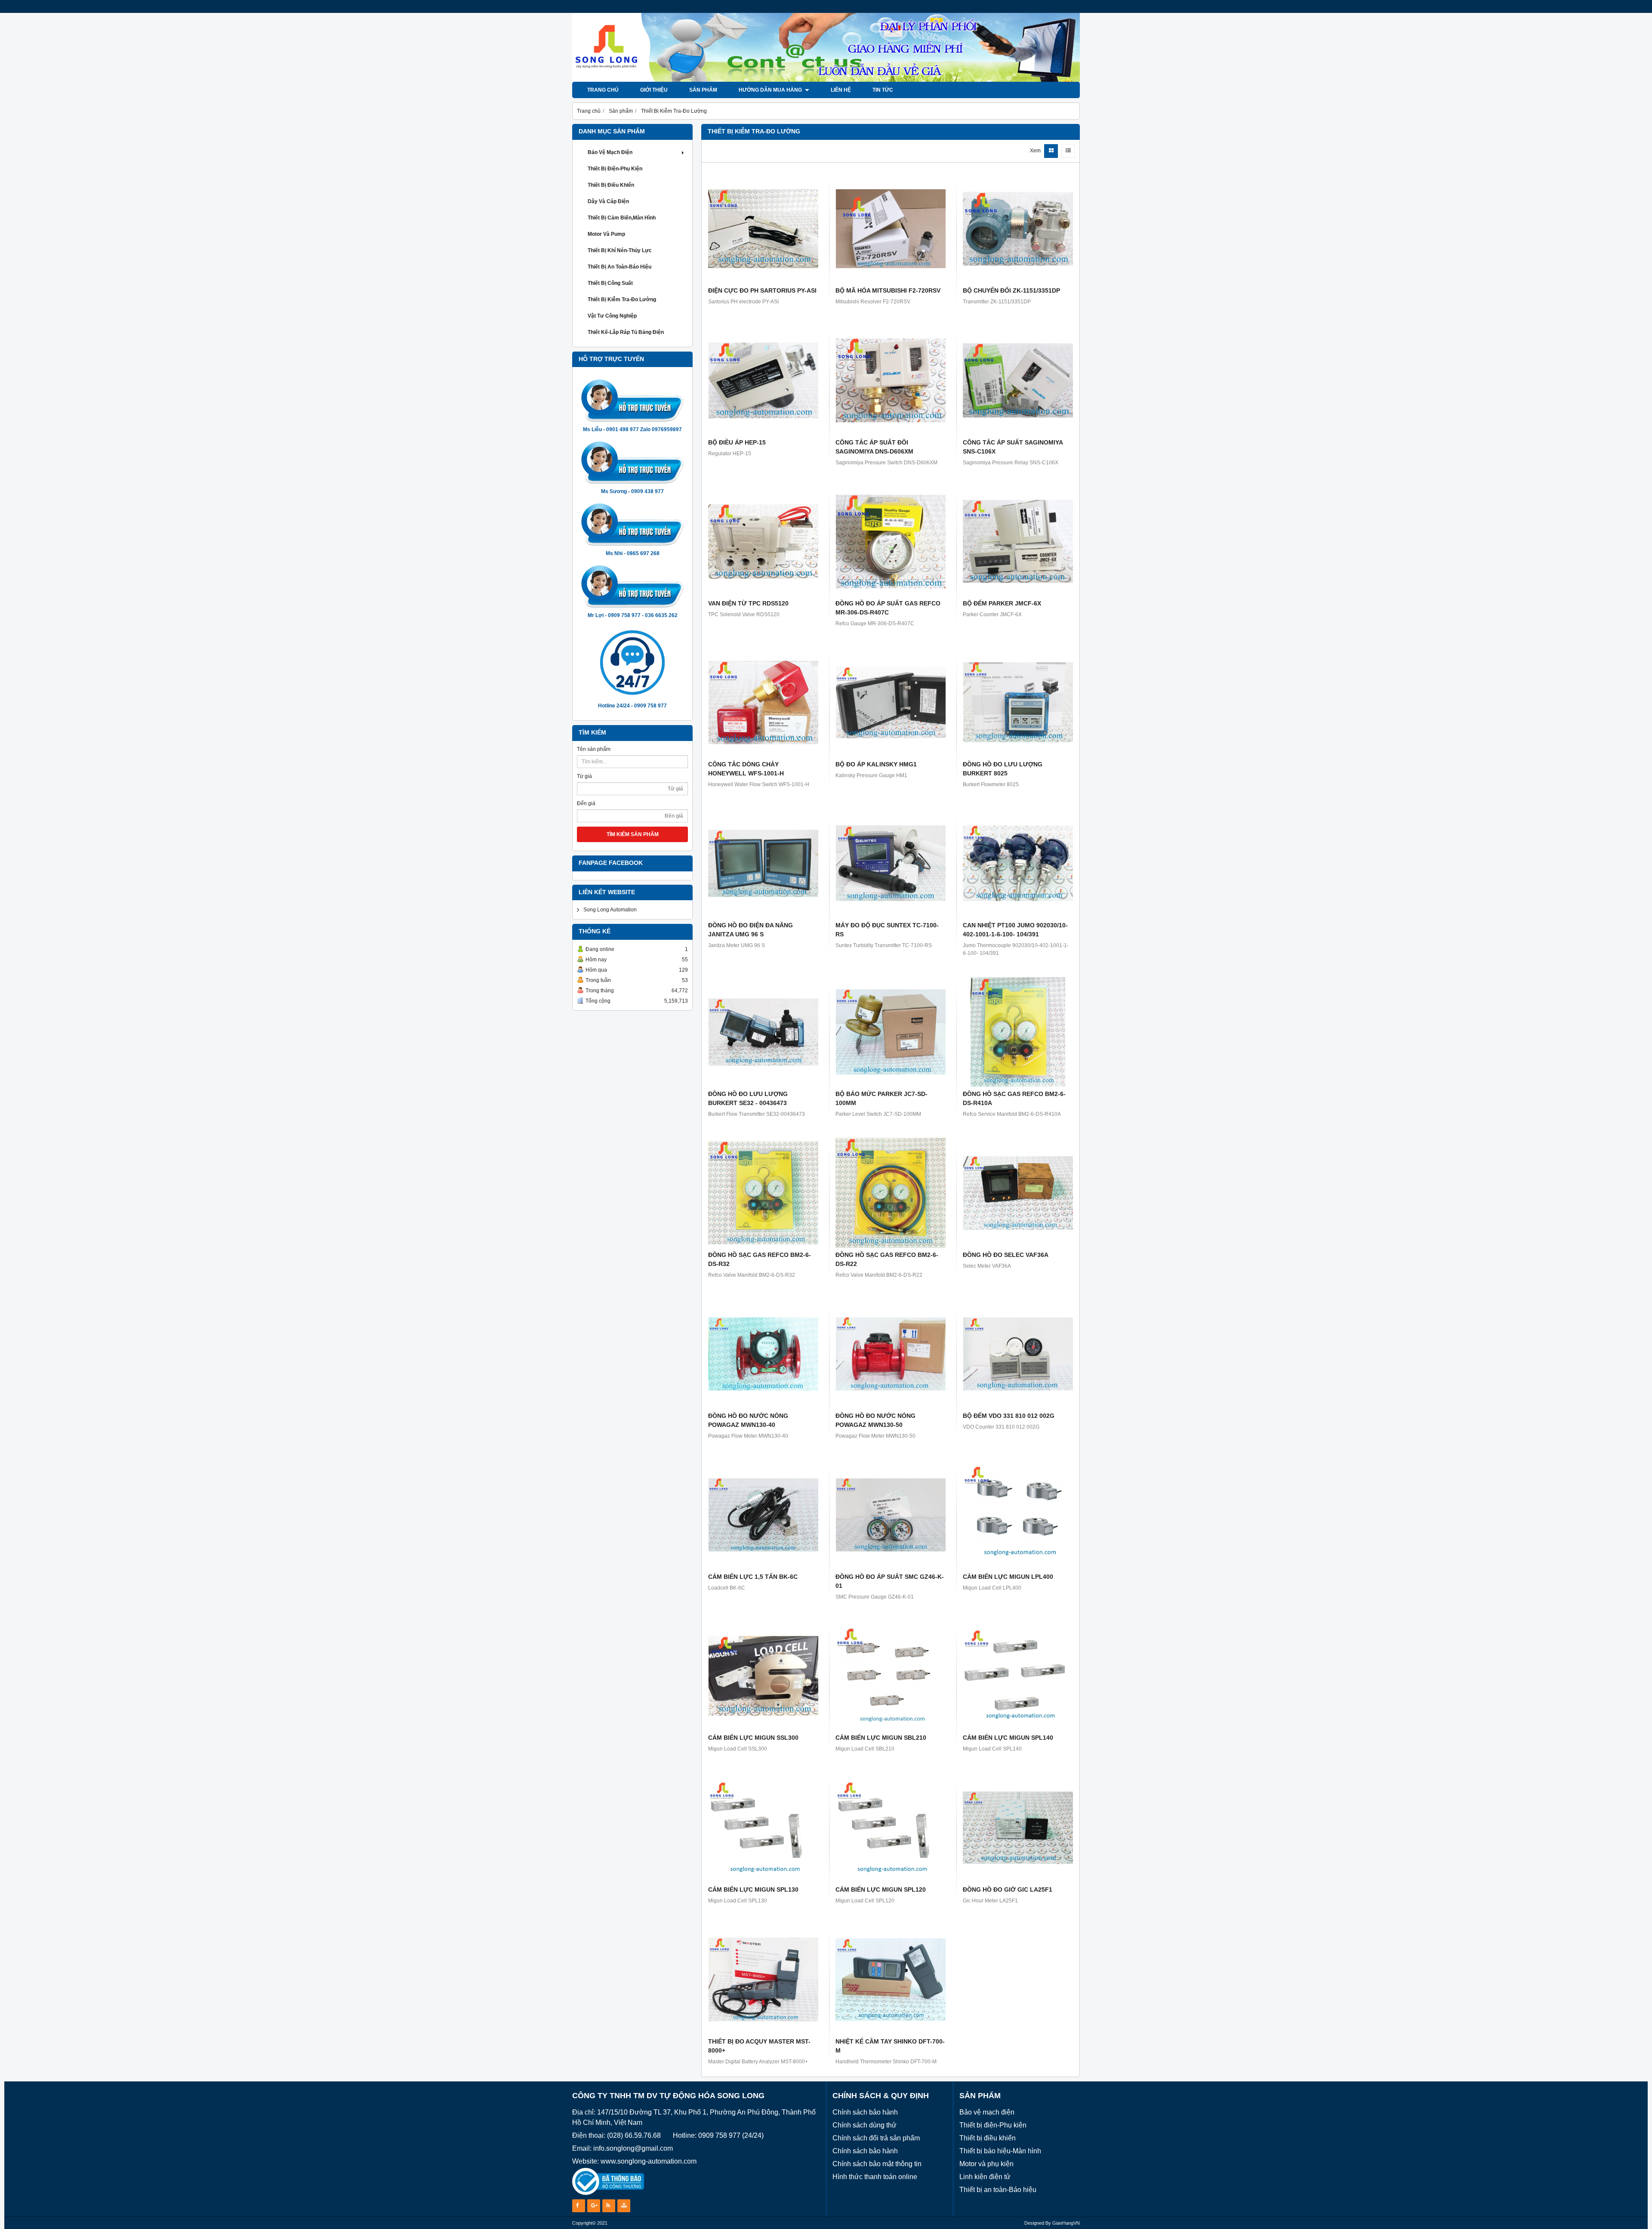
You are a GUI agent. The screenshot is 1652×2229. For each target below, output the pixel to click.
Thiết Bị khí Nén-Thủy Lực (620, 250)
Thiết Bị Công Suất (610, 283)
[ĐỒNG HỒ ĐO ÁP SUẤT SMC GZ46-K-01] (891, 1515)
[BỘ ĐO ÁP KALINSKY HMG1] (891, 702)
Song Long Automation (610, 910)
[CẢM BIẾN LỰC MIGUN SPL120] (891, 1828)
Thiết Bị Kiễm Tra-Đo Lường (622, 299)
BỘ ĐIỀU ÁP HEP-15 (737, 442)
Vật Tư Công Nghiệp (612, 316)
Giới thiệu (654, 90)
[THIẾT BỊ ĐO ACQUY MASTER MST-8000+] (763, 1979)
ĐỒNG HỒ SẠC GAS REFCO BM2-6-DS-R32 (760, 1259)
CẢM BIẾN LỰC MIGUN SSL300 (753, 1738)
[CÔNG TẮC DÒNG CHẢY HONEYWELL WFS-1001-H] (763, 702)
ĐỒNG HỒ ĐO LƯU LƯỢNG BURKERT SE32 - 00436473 (748, 1098)
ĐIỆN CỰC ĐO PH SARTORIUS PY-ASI (762, 290)
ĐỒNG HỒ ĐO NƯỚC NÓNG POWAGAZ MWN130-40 (748, 1420)
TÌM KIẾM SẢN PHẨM (633, 834)
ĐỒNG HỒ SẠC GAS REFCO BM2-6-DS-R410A (1014, 1098)
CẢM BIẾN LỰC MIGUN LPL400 (1008, 1577)
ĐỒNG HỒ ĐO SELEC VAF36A (1006, 1255)
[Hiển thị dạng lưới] (1051, 151)
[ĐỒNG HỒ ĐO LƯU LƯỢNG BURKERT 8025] (1018, 702)
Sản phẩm (703, 90)
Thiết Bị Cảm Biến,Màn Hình (622, 218)
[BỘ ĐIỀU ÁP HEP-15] (763, 380)
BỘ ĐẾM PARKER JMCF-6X (1002, 603)
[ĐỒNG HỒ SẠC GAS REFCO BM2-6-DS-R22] (891, 1193)
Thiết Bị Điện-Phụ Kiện (615, 169)
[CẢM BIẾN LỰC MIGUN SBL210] (891, 1676)
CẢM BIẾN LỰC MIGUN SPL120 (881, 1889)
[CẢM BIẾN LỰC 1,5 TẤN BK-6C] (763, 1515)
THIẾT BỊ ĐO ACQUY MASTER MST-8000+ (759, 2046)
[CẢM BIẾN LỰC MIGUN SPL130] (763, 1828)
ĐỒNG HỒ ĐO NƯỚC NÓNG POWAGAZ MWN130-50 (875, 1420)
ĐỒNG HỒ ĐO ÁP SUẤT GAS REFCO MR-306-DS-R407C (888, 608)
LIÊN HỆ (841, 90)
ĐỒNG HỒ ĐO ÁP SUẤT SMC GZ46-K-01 (890, 1581)
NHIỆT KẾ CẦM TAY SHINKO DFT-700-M (890, 2046)
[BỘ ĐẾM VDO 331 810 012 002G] (1018, 1354)
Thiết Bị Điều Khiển (611, 185)
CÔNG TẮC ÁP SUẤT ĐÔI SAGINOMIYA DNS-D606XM (874, 447)
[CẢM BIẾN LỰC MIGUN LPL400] (1018, 1515)
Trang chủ (603, 90)
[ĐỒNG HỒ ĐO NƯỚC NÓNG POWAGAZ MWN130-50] (891, 1354)
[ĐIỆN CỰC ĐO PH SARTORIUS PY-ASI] (763, 228)
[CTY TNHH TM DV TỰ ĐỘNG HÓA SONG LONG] (826, 80)
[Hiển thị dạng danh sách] (1068, 151)
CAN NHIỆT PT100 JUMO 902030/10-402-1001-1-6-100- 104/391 (1015, 930)
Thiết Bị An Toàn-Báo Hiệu (619, 267)
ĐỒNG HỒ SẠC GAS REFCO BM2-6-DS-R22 (887, 1259)
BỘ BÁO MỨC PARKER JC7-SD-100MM (881, 1098)
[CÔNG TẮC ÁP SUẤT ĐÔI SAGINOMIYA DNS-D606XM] (891, 380)
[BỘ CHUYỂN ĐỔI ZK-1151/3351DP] (1018, 228)
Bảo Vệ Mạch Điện (610, 152)
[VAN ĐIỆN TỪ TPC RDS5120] (763, 541)
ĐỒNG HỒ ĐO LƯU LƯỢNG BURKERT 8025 (1003, 769)
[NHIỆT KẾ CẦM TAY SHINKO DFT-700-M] (891, 1979)
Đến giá (586, 803)
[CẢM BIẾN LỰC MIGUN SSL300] (763, 1676)
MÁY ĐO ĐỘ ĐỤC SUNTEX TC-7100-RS (887, 930)
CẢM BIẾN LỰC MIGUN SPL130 (753, 1889)
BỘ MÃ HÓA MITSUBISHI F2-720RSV (888, 290)
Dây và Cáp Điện (608, 201)
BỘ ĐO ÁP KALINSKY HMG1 (876, 764)
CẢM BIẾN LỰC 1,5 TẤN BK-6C (753, 1577)
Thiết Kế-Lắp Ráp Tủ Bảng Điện (626, 332)
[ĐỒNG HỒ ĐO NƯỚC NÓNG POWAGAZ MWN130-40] (763, 1354)
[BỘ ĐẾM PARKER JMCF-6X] (1018, 541)
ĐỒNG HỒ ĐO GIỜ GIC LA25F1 (1008, 1889)
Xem (1035, 151)
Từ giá (584, 776)
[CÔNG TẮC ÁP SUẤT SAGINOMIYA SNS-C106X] (1018, 380)
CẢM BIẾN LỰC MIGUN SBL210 (881, 1738)
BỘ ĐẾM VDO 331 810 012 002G (1009, 1416)
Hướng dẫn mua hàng (771, 90)
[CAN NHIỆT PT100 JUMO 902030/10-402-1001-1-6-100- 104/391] (1018, 863)
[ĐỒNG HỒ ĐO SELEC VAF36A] (1018, 1193)
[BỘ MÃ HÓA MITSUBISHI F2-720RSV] (891, 228)
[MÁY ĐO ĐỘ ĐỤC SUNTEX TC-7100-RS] (891, 863)
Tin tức (883, 90)
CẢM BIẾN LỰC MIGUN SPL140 (1008, 1738)
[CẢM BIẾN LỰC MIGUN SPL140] (1018, 1676)
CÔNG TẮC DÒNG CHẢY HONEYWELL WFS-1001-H (746, 769)
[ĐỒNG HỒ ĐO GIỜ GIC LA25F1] (1018, 1828)
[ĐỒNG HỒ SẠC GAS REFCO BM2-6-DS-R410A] (1018, 1032)
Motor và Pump (606, 234)
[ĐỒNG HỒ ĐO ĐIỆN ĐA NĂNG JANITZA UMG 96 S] (763, 863)
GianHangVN (1066, 2223)
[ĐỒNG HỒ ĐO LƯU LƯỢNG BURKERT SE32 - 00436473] (763, 1032)
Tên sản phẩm (594, 749)
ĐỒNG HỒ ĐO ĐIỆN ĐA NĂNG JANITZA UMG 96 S (750, 930)
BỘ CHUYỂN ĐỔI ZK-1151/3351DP (1011, 290)
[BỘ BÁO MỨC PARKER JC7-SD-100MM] (891, 1032)
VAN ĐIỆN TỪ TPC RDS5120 (748, 603)
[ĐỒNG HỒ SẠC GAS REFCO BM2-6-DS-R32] (763, 1193)
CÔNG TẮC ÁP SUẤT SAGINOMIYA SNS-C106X (1013, 447)
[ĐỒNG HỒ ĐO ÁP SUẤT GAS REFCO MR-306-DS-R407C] (891, 541)
